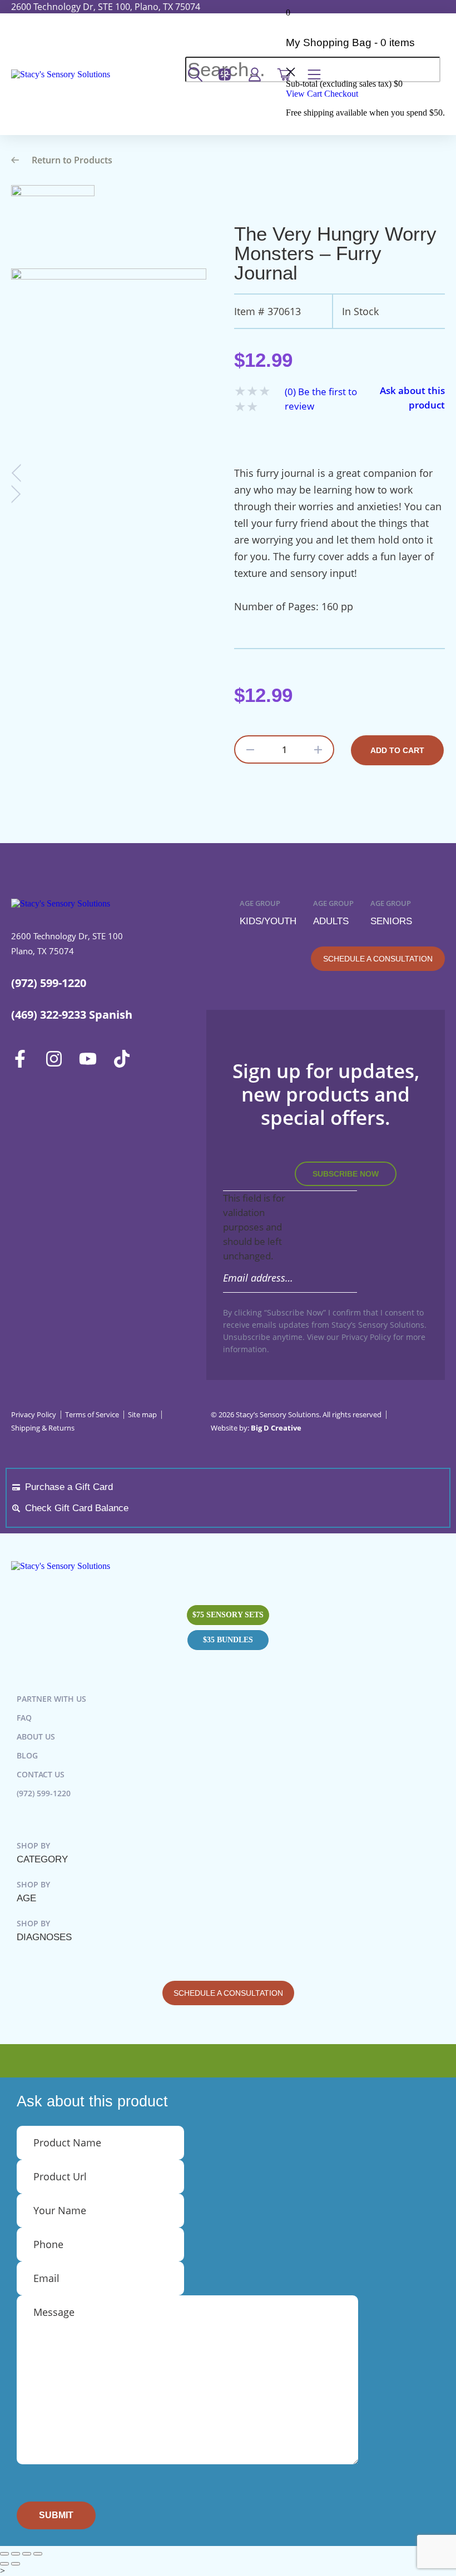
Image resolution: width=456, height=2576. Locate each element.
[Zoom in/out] (4, 2554)
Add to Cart (397, 750)
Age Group (268, 913)
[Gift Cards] (228, 74)
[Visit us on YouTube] (91, 1059)
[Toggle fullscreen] (16, 2554)
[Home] (61, 74)
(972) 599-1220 (44, 1793)
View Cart (304, 94)
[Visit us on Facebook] (24, 1059)
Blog (27, 1755)
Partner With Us (51, 1699)
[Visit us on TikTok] (125, 1059)
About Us (36, 1737)
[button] (187, 87)
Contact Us (41, 1774)
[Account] (258, 74)
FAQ (24, 1718)
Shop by (42, 1852)
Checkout (341, 94)
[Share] (27, 2554)
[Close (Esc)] (38, 2554)
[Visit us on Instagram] (58, 1059)
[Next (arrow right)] (16, 2564)
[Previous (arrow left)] (4, 2564)
